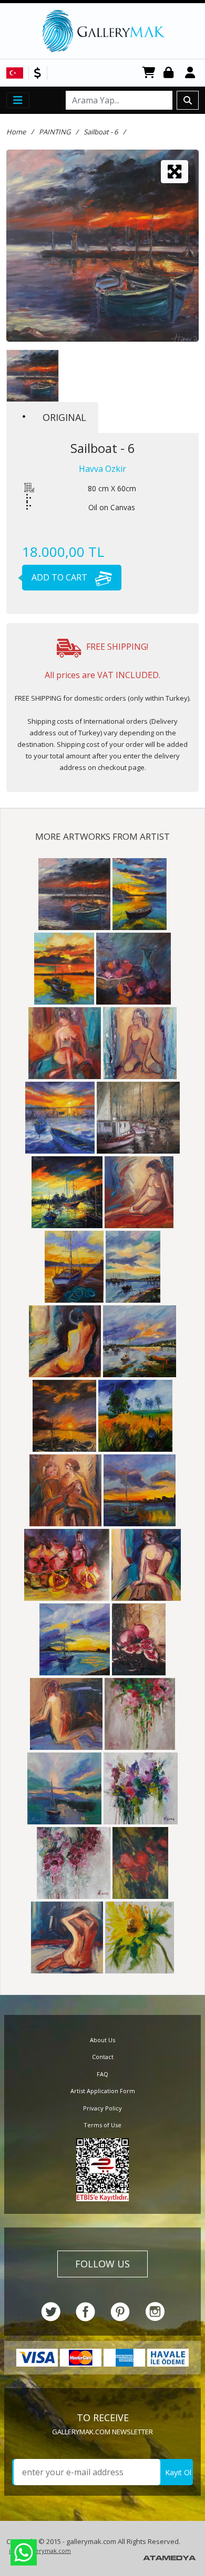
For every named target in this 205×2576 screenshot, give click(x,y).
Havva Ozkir (102, 469)
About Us (102, 2040)
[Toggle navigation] (18, 100)
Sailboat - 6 (101, 132)
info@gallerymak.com (40, 2551)
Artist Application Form (103, 2091)
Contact (103, 2057)
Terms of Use (102, 2125)
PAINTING (55, 132)
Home (16, 132)
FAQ (102, 2074)
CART (149, 73)
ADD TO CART (60, 577)
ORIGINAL (64, 417)
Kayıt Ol (178, 2472)
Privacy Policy (102, 2108)
